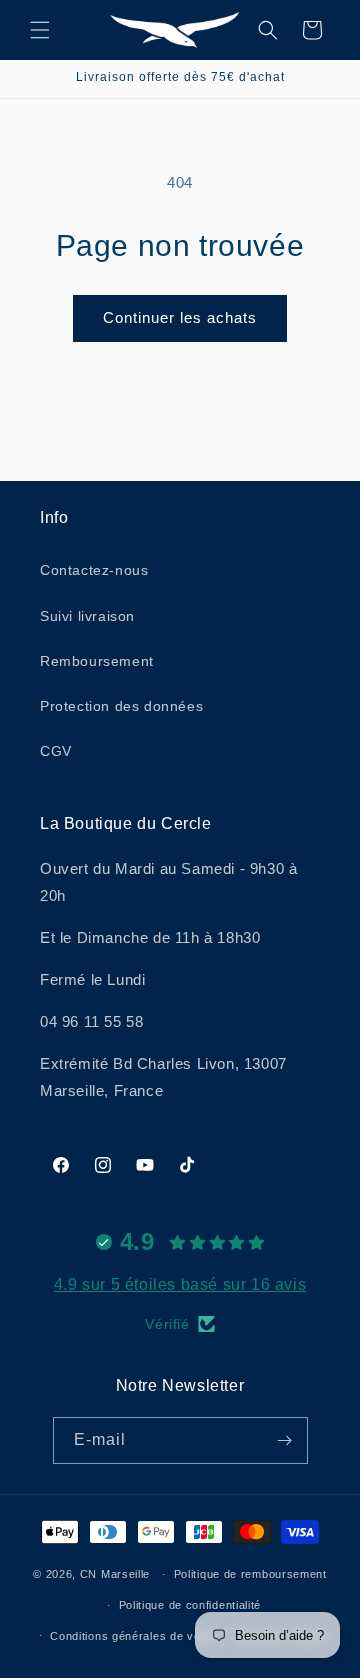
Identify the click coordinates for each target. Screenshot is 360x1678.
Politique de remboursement (250, 1574)
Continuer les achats (180, 317)
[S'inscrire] (285, 1440)
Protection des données (121, 706)
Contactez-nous (94, 570)
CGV (56, 751)
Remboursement (97, 661)
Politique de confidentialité (190, 1605)
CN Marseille (115, 1574)
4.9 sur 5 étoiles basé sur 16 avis (180, 1284)
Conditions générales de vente (133, 1636)
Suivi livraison (87, 616)
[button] (40, 30)
